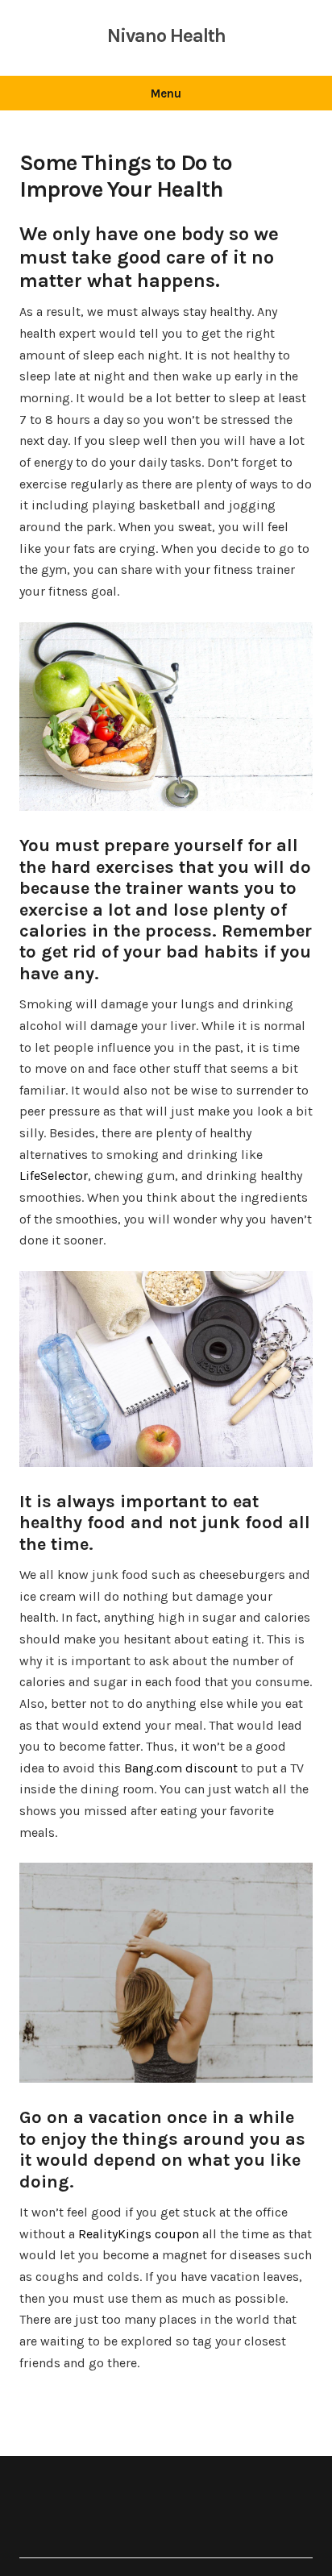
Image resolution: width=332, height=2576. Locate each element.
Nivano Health (166, 35)
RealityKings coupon (139, 2234)
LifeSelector (54, 1176)
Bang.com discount (181, 1768)
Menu (166, 93)
